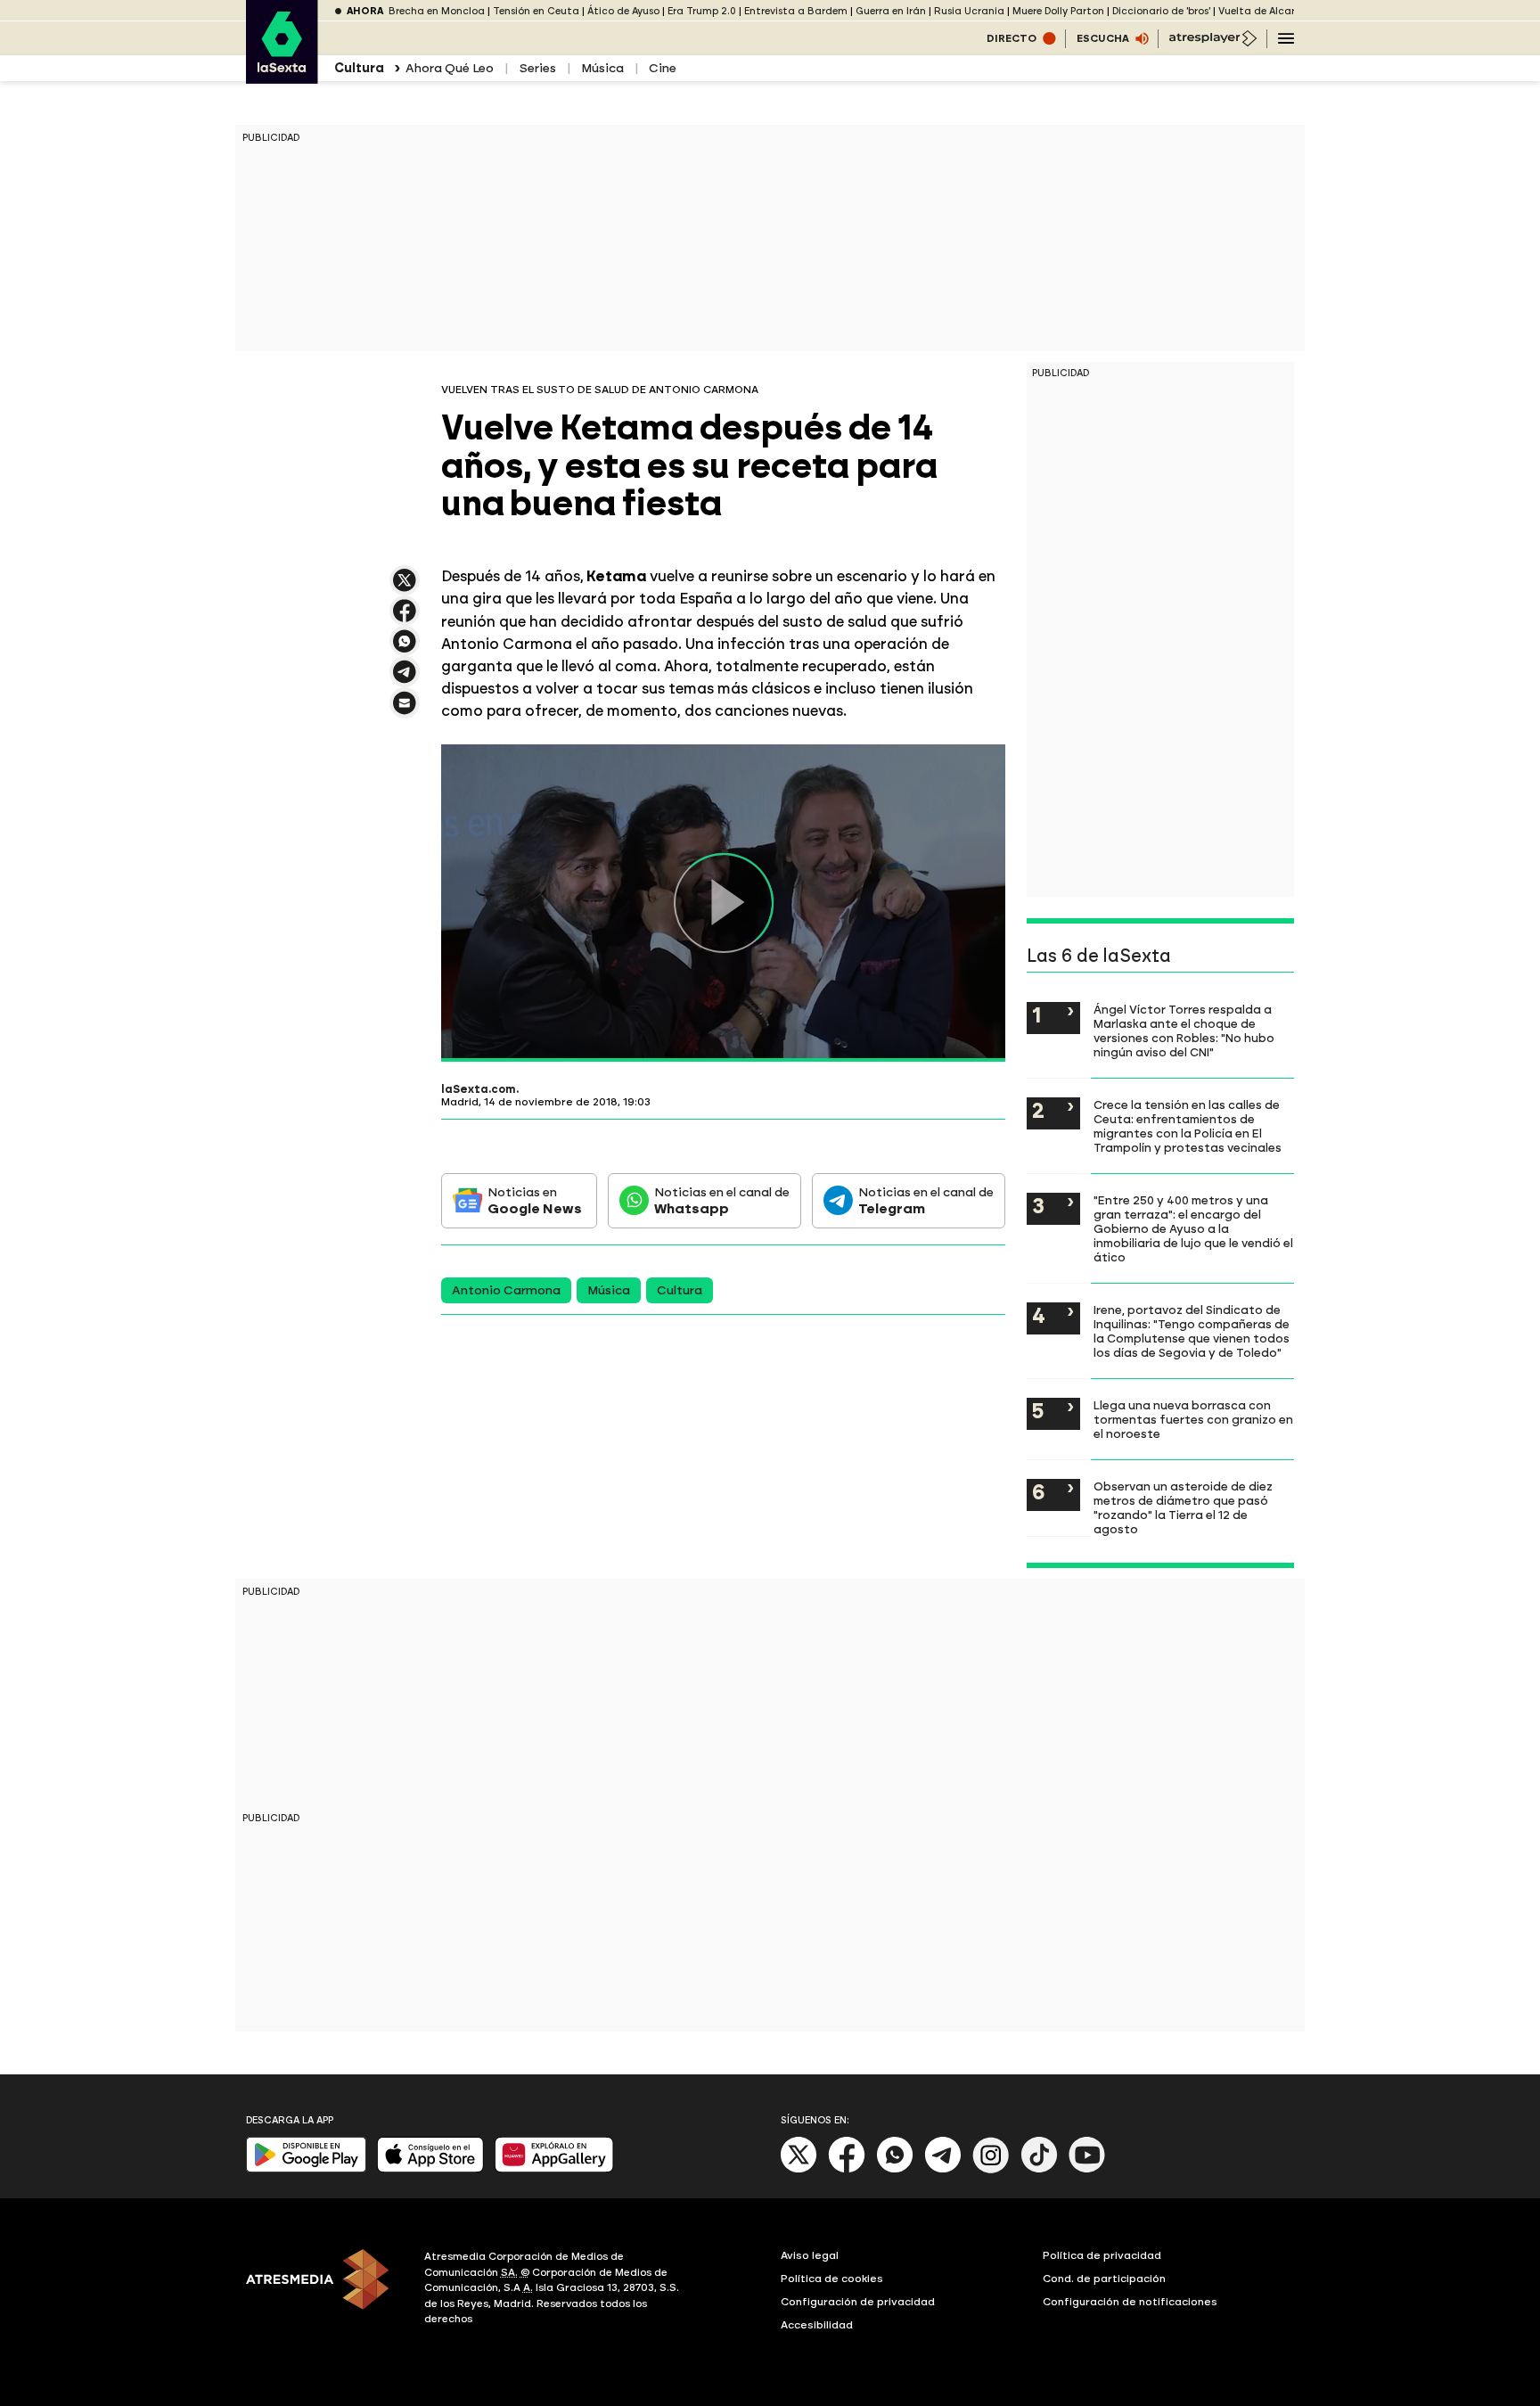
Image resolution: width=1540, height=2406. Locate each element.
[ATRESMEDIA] (324, 2290)
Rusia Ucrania (969, 11)
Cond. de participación (1104, 2279)
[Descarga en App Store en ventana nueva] (430, 2168)
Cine (663, 68)
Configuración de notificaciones (1130, 2302)
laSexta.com (479, 1089)
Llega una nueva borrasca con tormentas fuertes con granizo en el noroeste (1193, 1419)
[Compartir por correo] (405, 711)
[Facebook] (847, 2169)
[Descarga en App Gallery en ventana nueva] (554, 2168)
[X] (405, 588)
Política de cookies (832, 2279)
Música (602, 68)
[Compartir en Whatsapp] (405, 649)
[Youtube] (1087, 2169)
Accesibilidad (817, 2325)
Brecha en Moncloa (437, 11)
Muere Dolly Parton (1058, 11)
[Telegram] (943, 2169)
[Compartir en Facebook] (405, 618)
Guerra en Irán (891, 11)
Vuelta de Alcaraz (1263, 11)
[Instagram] (991, 2169)
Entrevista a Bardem (796, 11)
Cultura (680, 1290)
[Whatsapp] (895, 2169)
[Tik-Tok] (1039, 2169)
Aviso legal (810, 2255)
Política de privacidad (1102, 2255)
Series (537, 68)
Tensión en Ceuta (536, 11)
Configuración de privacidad (858, 2302)
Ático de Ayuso (623, 11)
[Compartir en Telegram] (405, 680)
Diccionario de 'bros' (1161, 11)
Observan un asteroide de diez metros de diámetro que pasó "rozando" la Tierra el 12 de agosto (1183, 1507)
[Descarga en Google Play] (306, 2168)
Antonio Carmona (506, 1290)
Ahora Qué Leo (450, 68)
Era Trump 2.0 (702, 11)
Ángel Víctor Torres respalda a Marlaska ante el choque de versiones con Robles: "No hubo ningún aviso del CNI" (1184, 1031)
